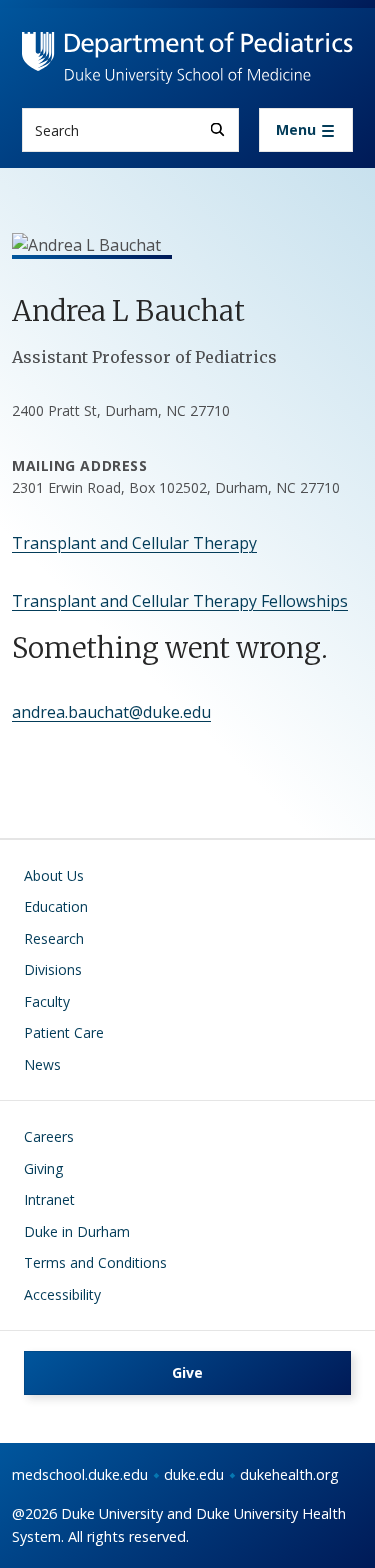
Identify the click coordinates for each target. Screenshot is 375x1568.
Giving (43, 1168)
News (42, 1064)
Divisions (53, 969)
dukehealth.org (289, 1474)
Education (56, 906)
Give (187, 1372)
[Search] (217, 129)
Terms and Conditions (95, 1262)
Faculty (47, 1001)
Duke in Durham (77, 1231)
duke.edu (194, 1474)
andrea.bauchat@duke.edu (111, 712)
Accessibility (62, 1294)
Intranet (49, 1199)
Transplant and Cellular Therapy (134, 543)
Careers (49, 1136)
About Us (54, 875)
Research (54, 938)
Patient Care (64, 1032)
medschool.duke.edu (80, 1474)
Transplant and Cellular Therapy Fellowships (180, 601)
